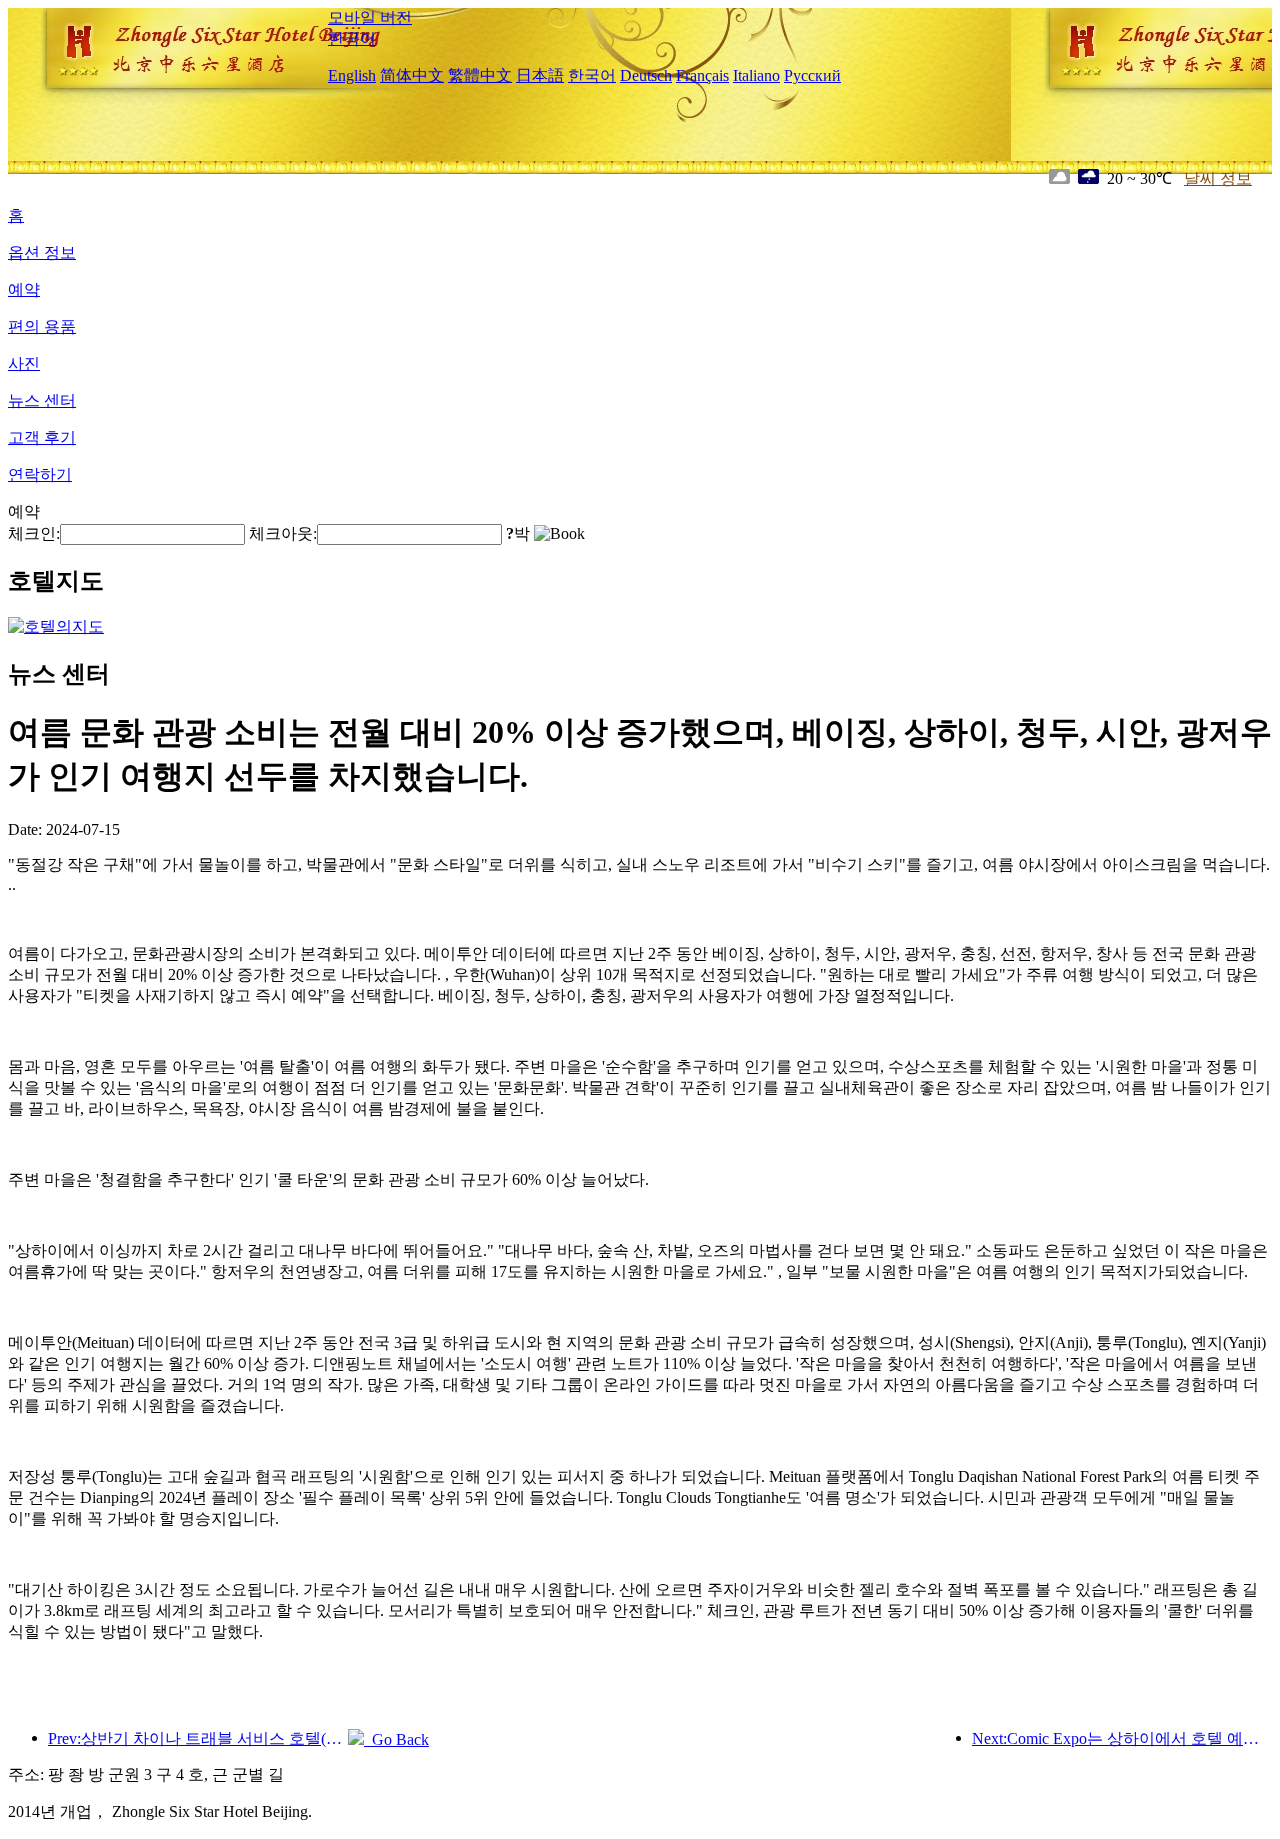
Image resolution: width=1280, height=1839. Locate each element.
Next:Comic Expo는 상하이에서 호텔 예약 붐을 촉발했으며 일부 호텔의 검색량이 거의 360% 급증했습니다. (1122, 1738)
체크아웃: (283, 533)
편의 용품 (42, 326)
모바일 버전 (370, 17)
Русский (812, 75)
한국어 (352, 38)
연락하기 (40, 474)
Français (702, 75)
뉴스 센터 (42, 400)
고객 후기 (42, 437)
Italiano (756, 75)
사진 (24, 363)
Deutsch (646, 75)
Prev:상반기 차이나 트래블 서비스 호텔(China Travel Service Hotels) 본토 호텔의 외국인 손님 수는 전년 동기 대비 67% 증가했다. (198, 1738)
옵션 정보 (42, 252)
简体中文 (412, 75)
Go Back (396, 1739)
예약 (24, 289)
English (352, 75)
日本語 (540, 75)
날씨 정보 (1218, 178)
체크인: (34, 533)
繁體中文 (480, 75)
